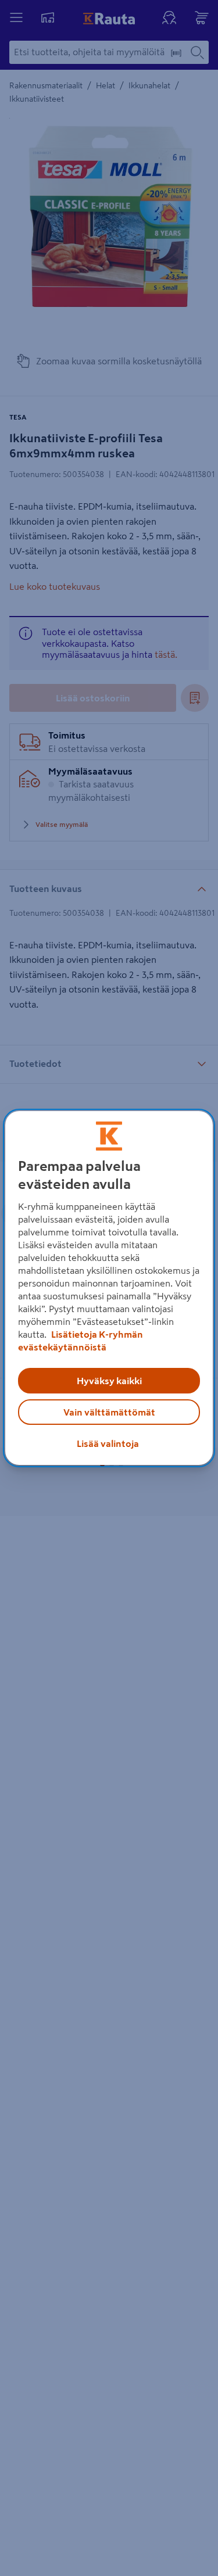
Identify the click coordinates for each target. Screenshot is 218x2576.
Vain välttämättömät (109, 1412)
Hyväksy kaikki (109, 1381)
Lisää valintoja (108, 1443)
